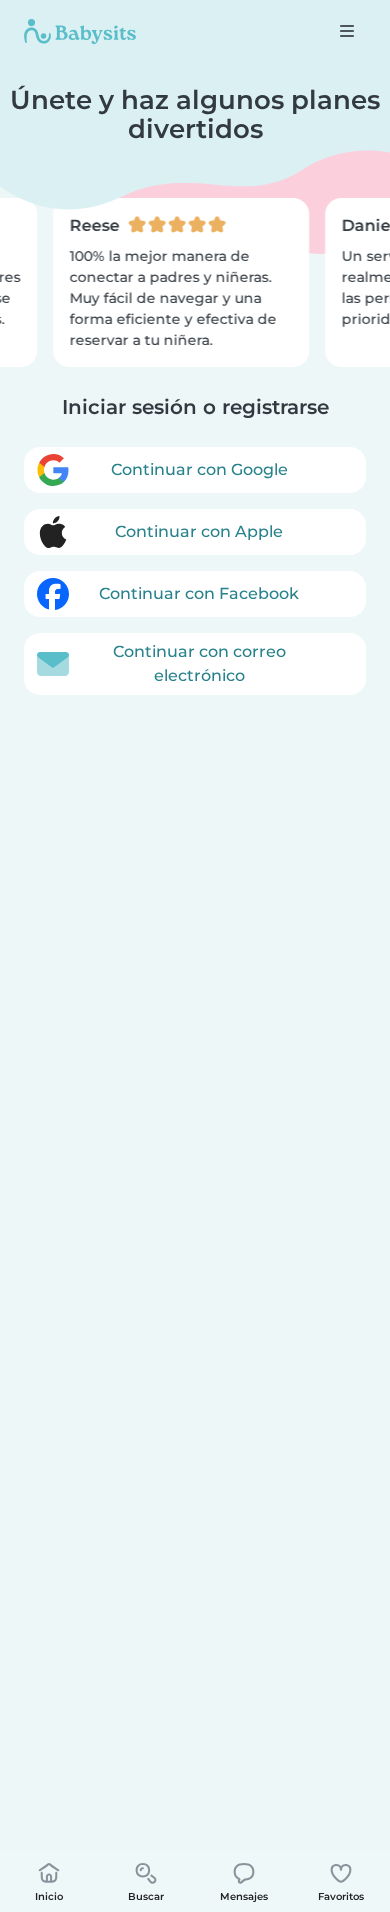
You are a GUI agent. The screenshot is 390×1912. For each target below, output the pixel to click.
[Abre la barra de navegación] (347, 31)
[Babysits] (80, 31)
